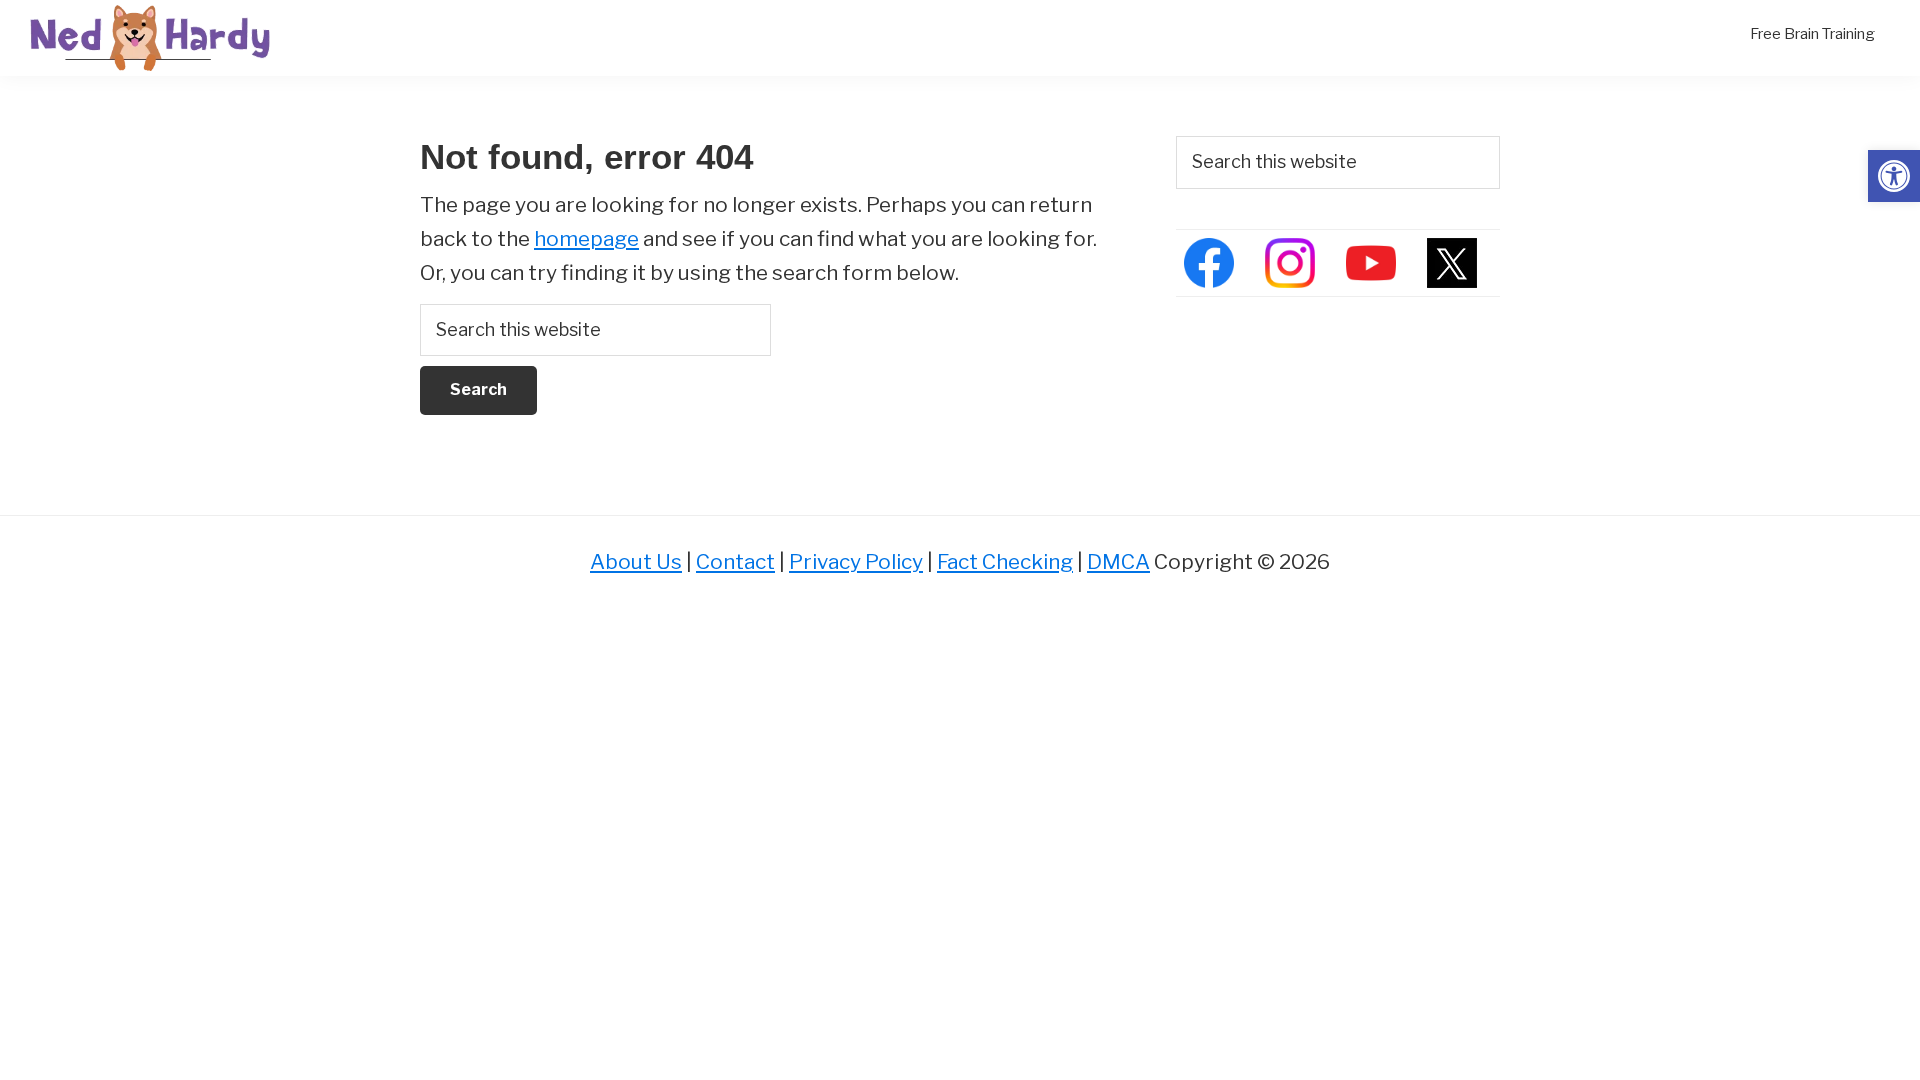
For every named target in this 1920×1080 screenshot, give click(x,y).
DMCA (1118, 561)
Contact (735, 561)
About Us (636, 561)
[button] (1894, 176)
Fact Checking (1005, 561)
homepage (586, 238)
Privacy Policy (856, 561)
